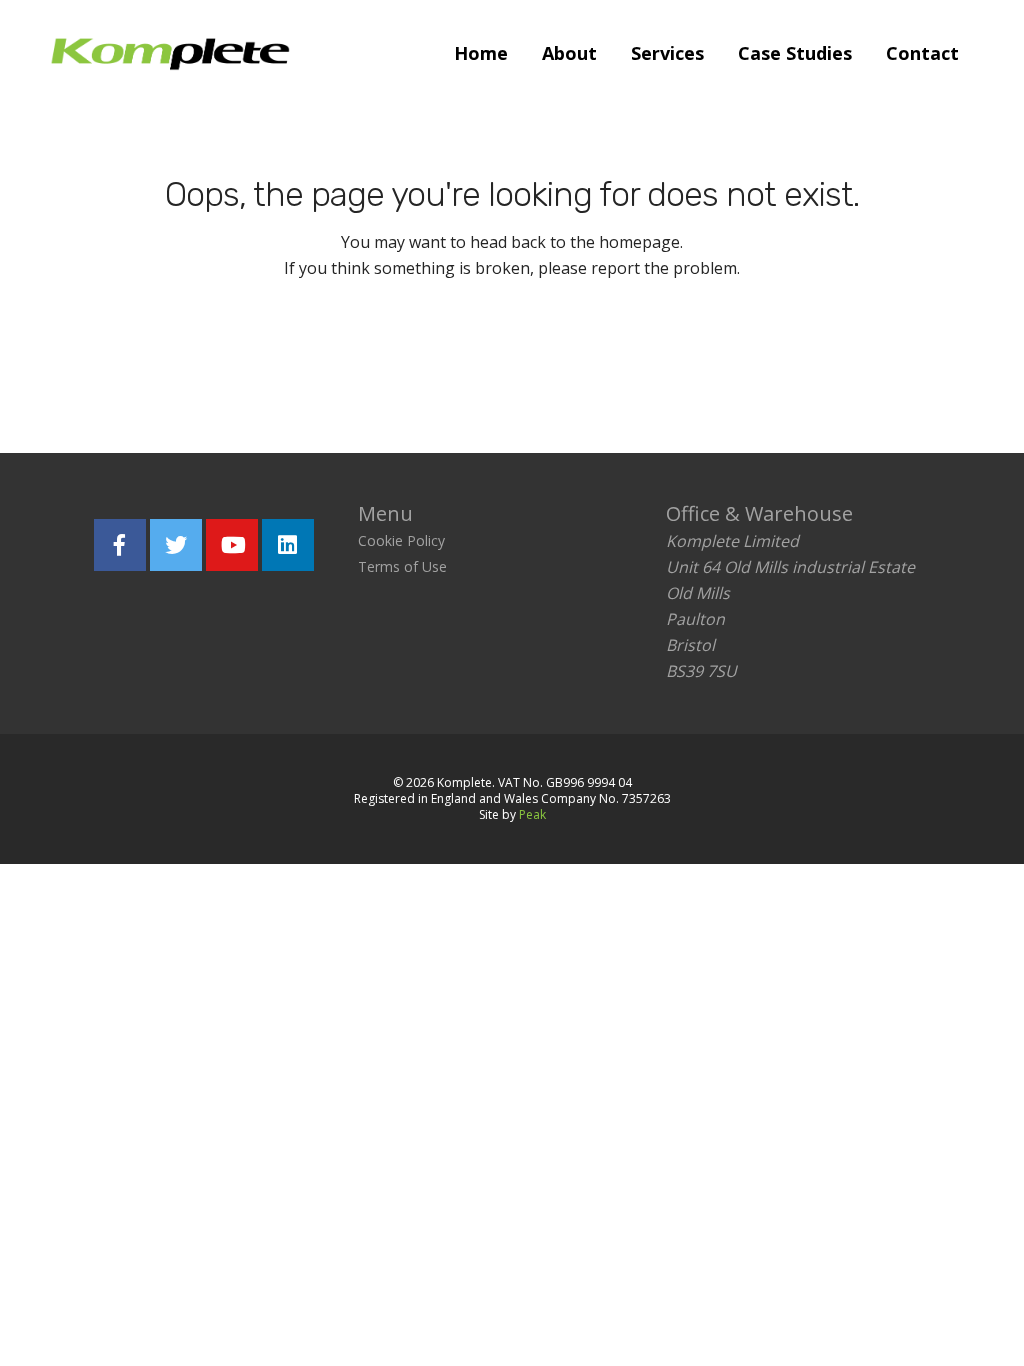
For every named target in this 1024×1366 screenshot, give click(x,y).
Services (667, 53)
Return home (388, 359)
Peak (532, 814)
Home (481, 53)
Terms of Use (402, 566)
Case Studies (795, 53)
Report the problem (607, 359)
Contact (922, 53)
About (569, 53)
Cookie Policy (401, 540)
